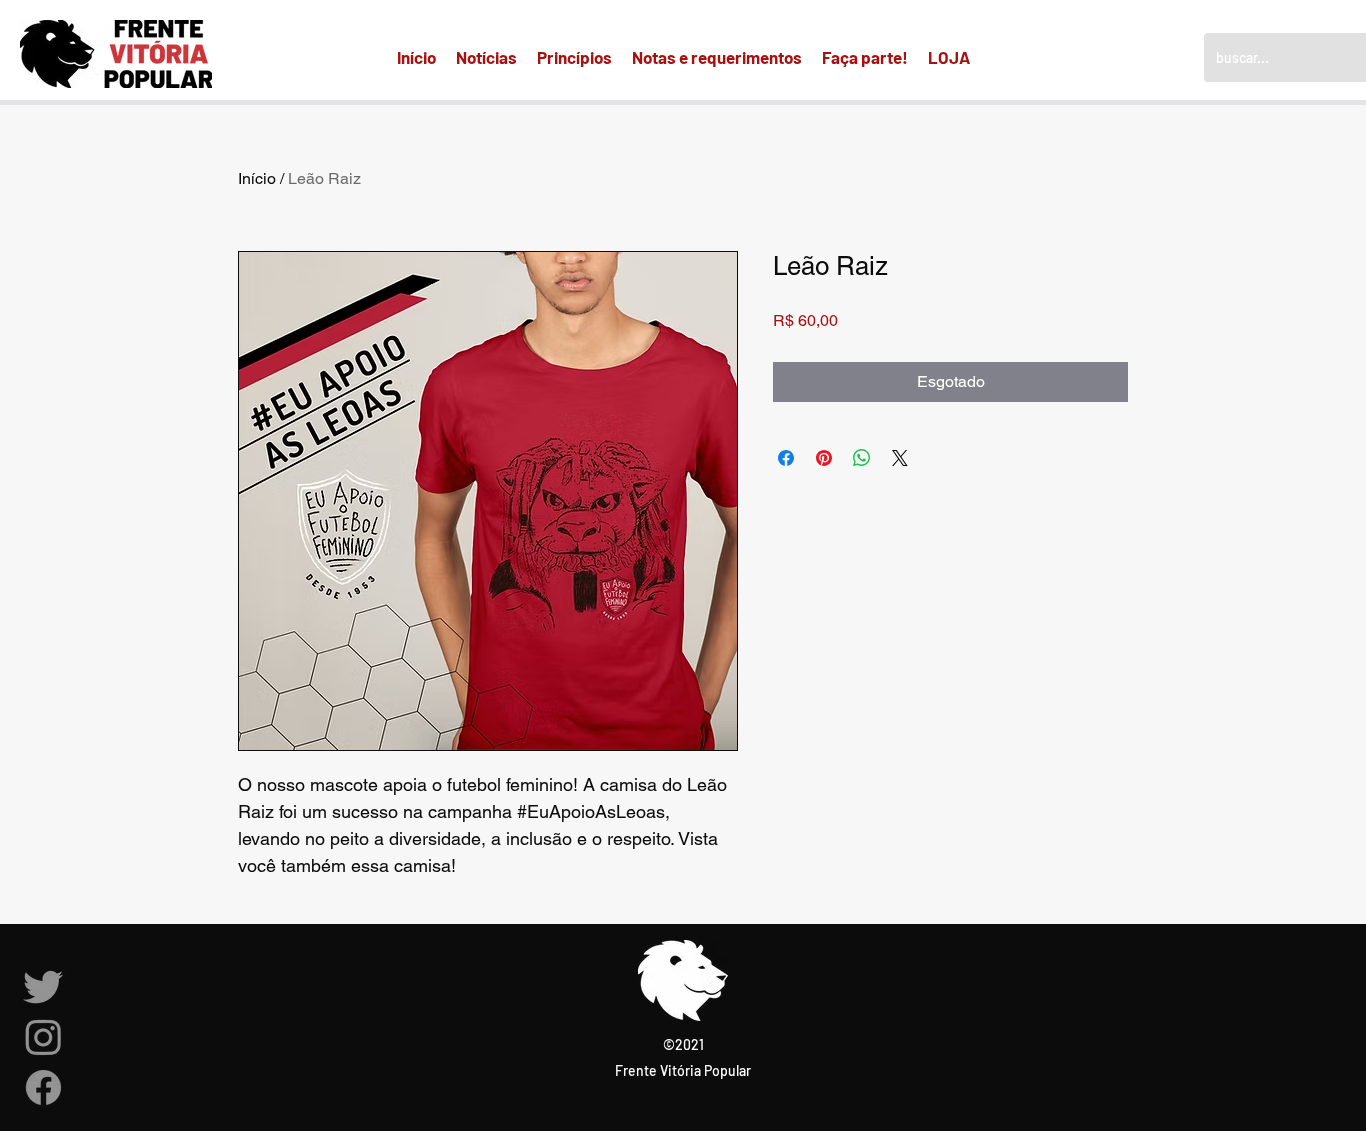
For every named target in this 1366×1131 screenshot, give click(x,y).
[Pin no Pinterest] (824, 458)
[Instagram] (43, 1036)
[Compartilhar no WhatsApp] (862, 458)
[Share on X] (900, 458)
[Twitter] (43, 985)
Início (257, 178)
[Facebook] (43, 1087)
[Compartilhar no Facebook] (786, 458)
